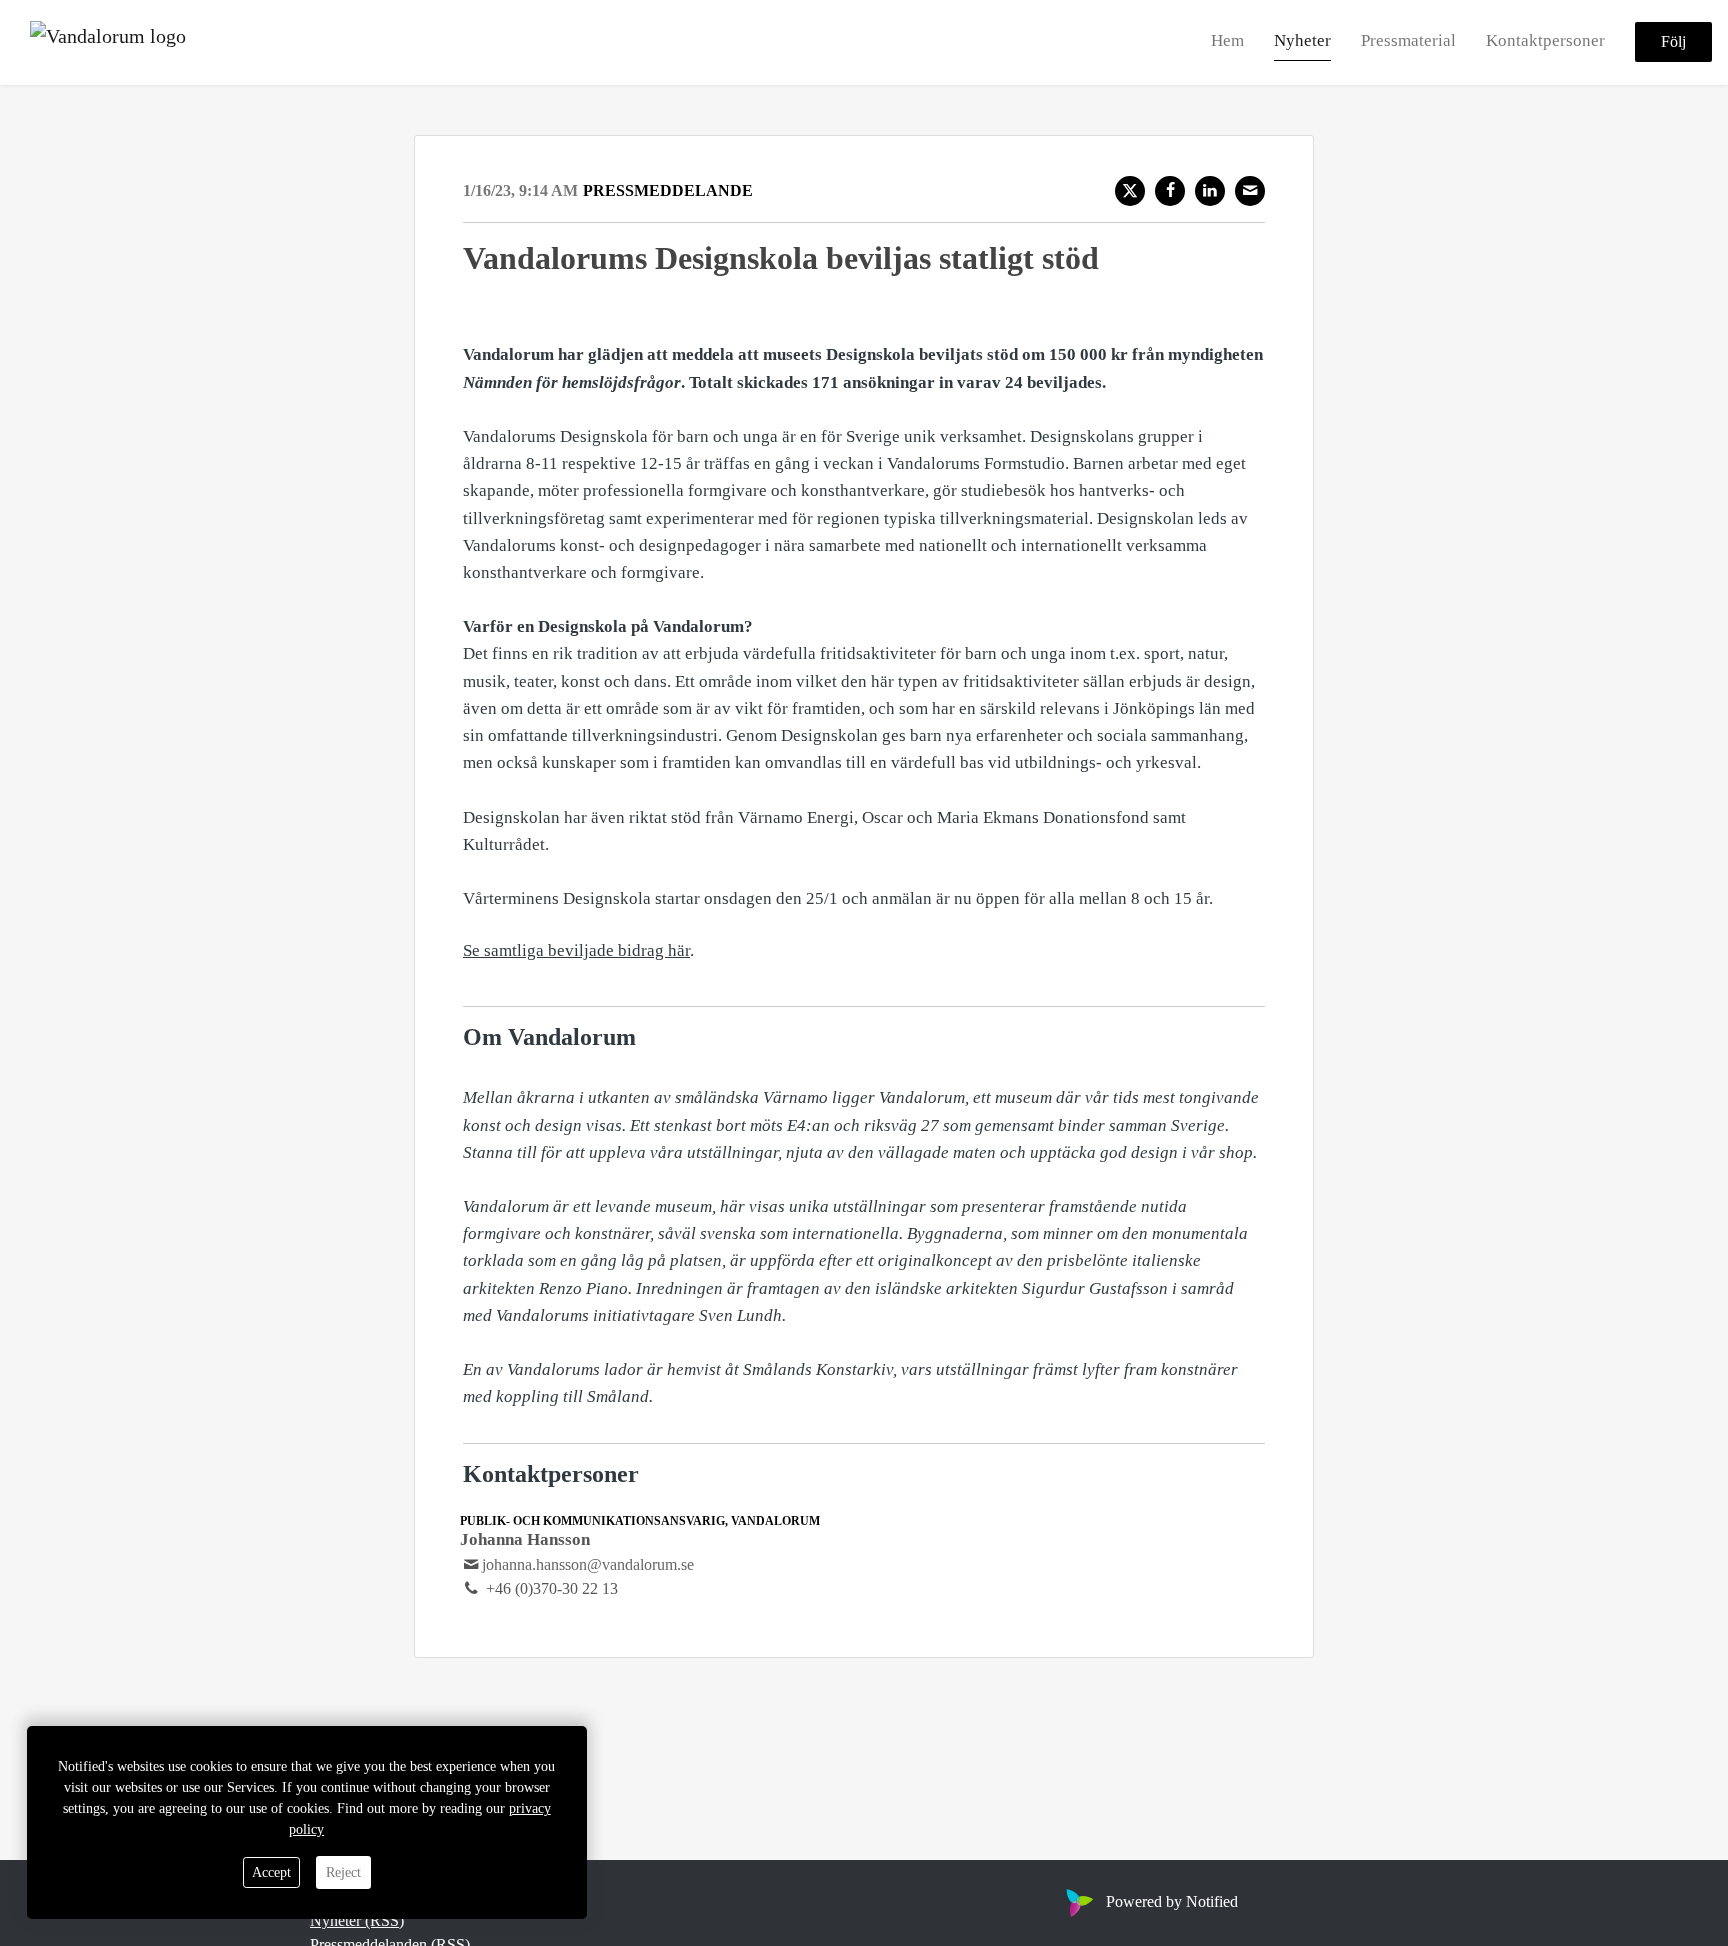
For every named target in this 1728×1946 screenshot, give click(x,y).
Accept (271, 1872)
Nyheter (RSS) (357, 1920)
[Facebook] (1170, 191)
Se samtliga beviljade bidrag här (576, 950)
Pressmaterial (1408, 41)
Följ (1673, 42)
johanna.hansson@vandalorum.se (588, 1564)
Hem (1227, 41)
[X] (1130, 191)
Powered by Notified (1172, 1901)
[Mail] (1250, 191)
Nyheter (1302, 41)
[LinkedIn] (1210, 191)
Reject (343, 1872)
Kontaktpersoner (1545, 41)
